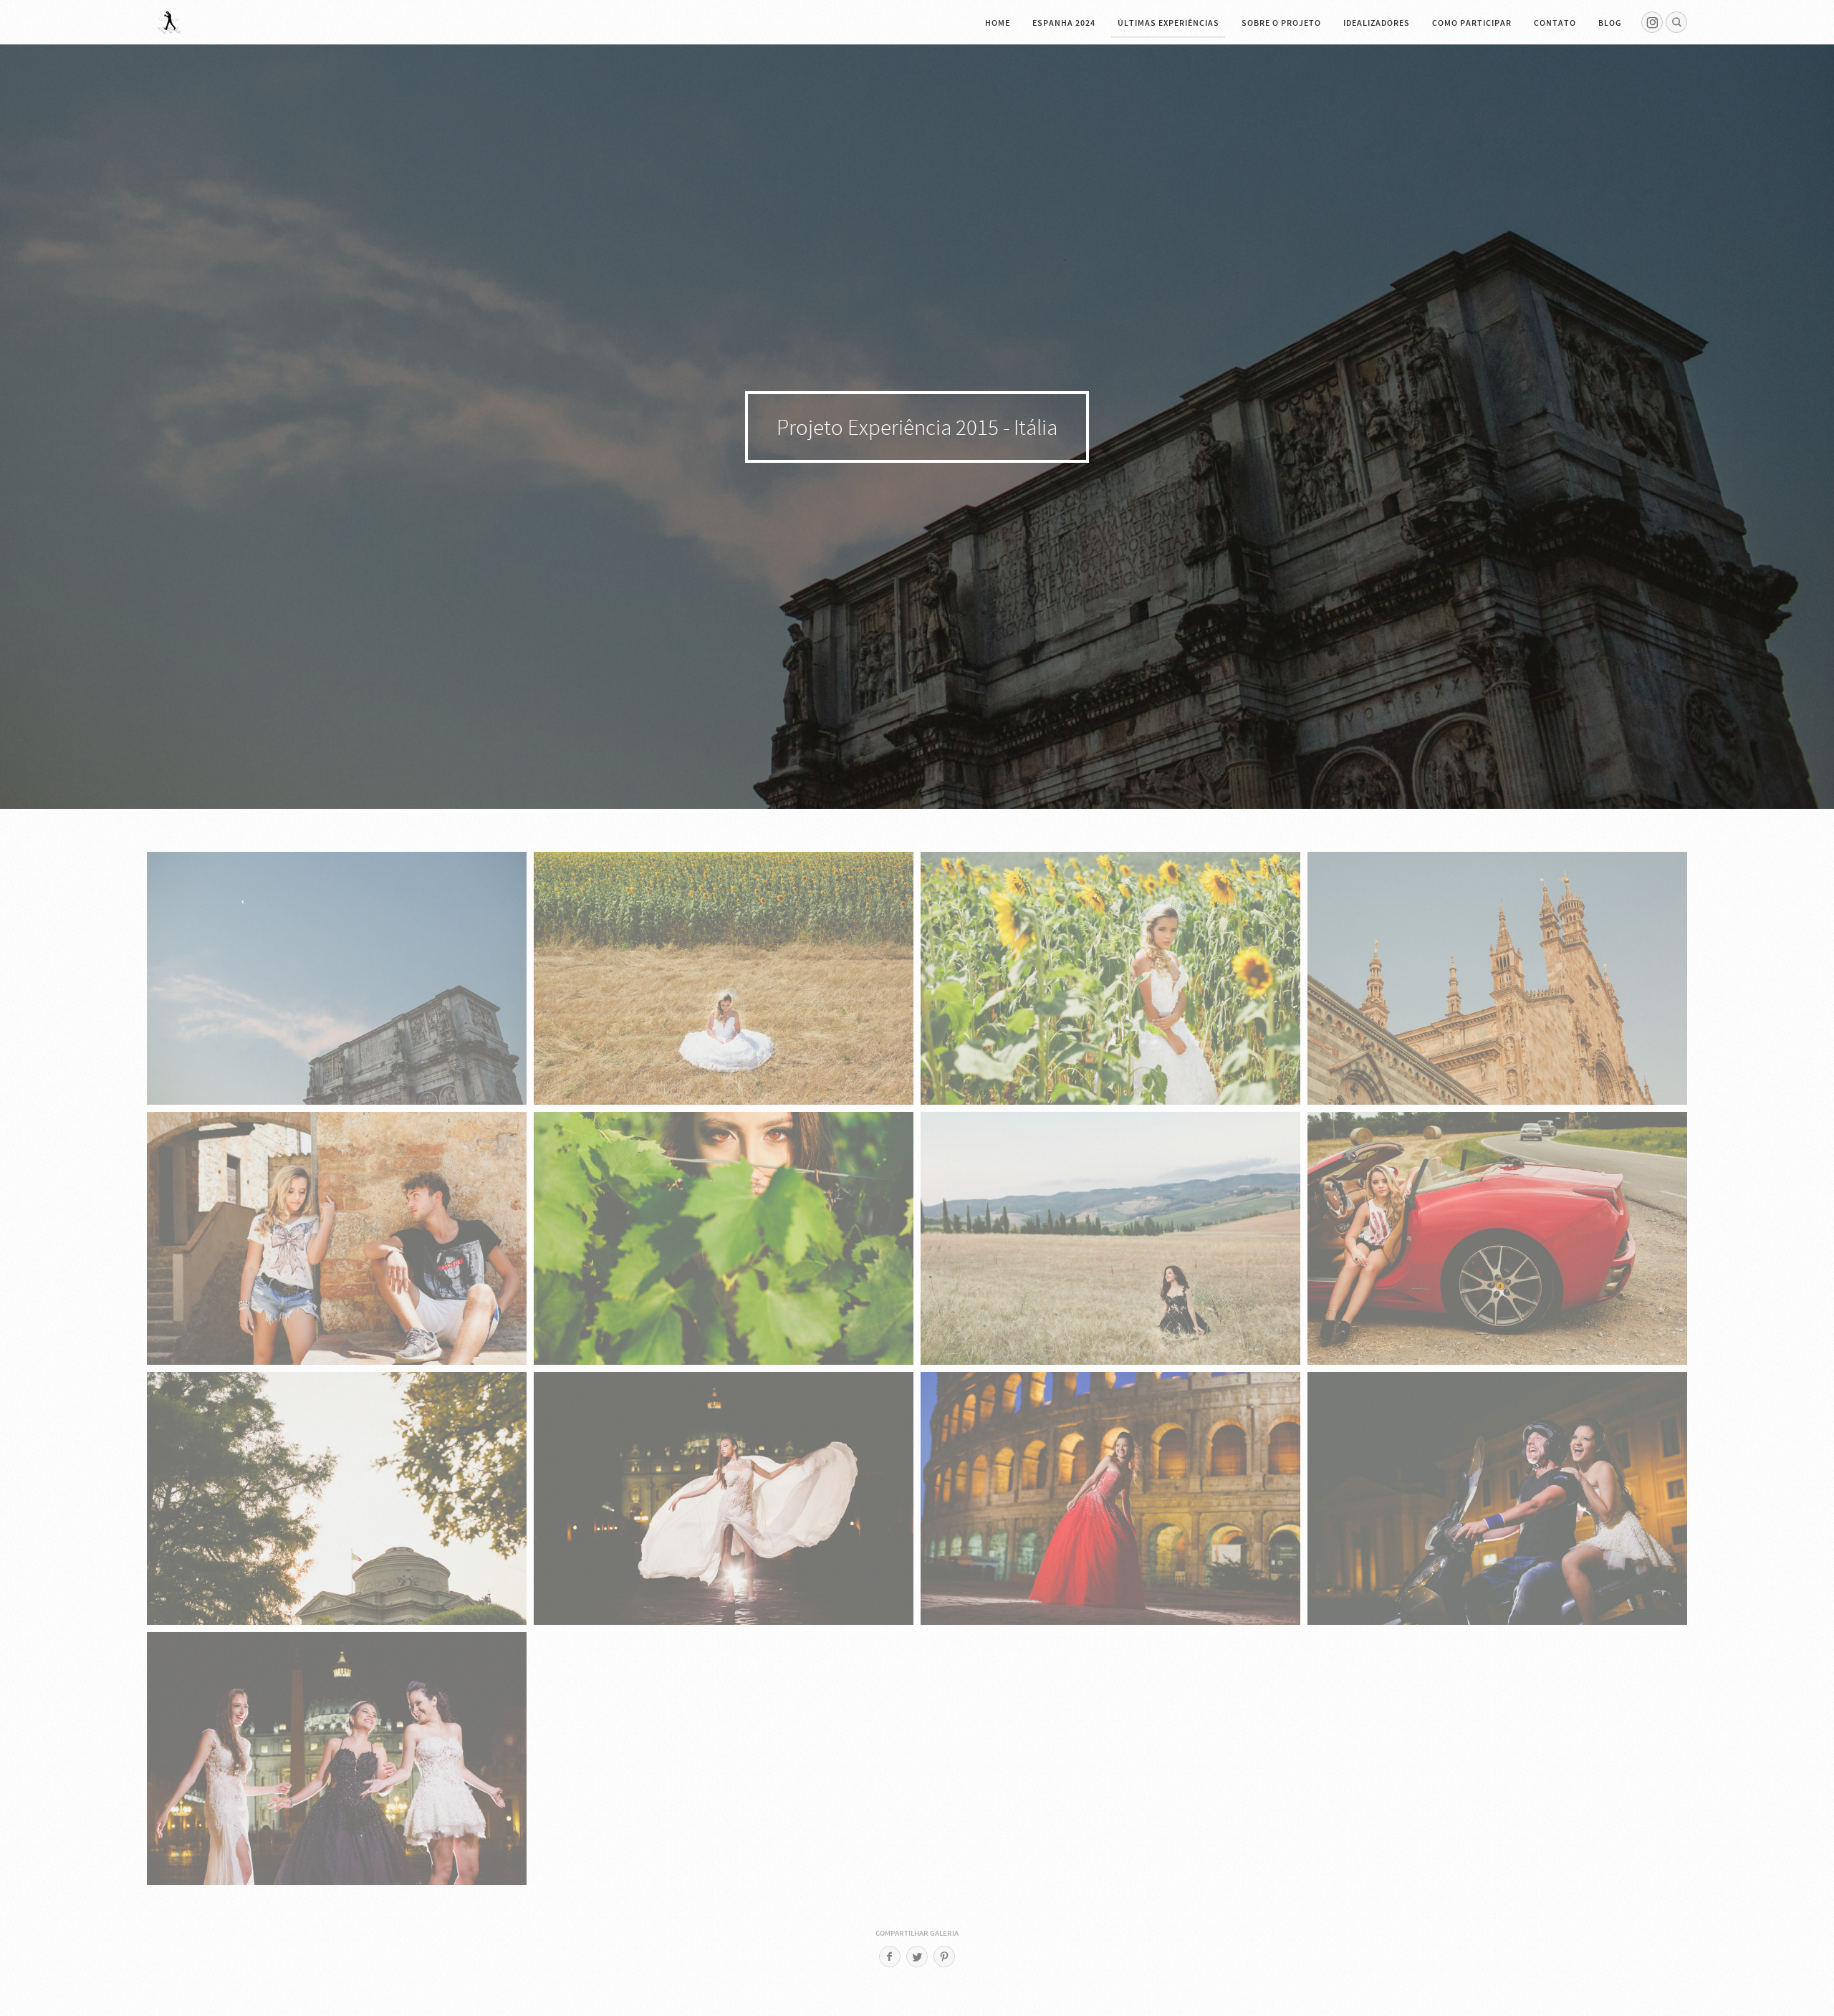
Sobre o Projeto (1281, 23)
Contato (1555, 23)
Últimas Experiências (1168, 23)
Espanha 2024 (1064, 23)
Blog (1610, 23)
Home (998, 23)
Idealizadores (1377, 23)
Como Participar (1472, 23)
